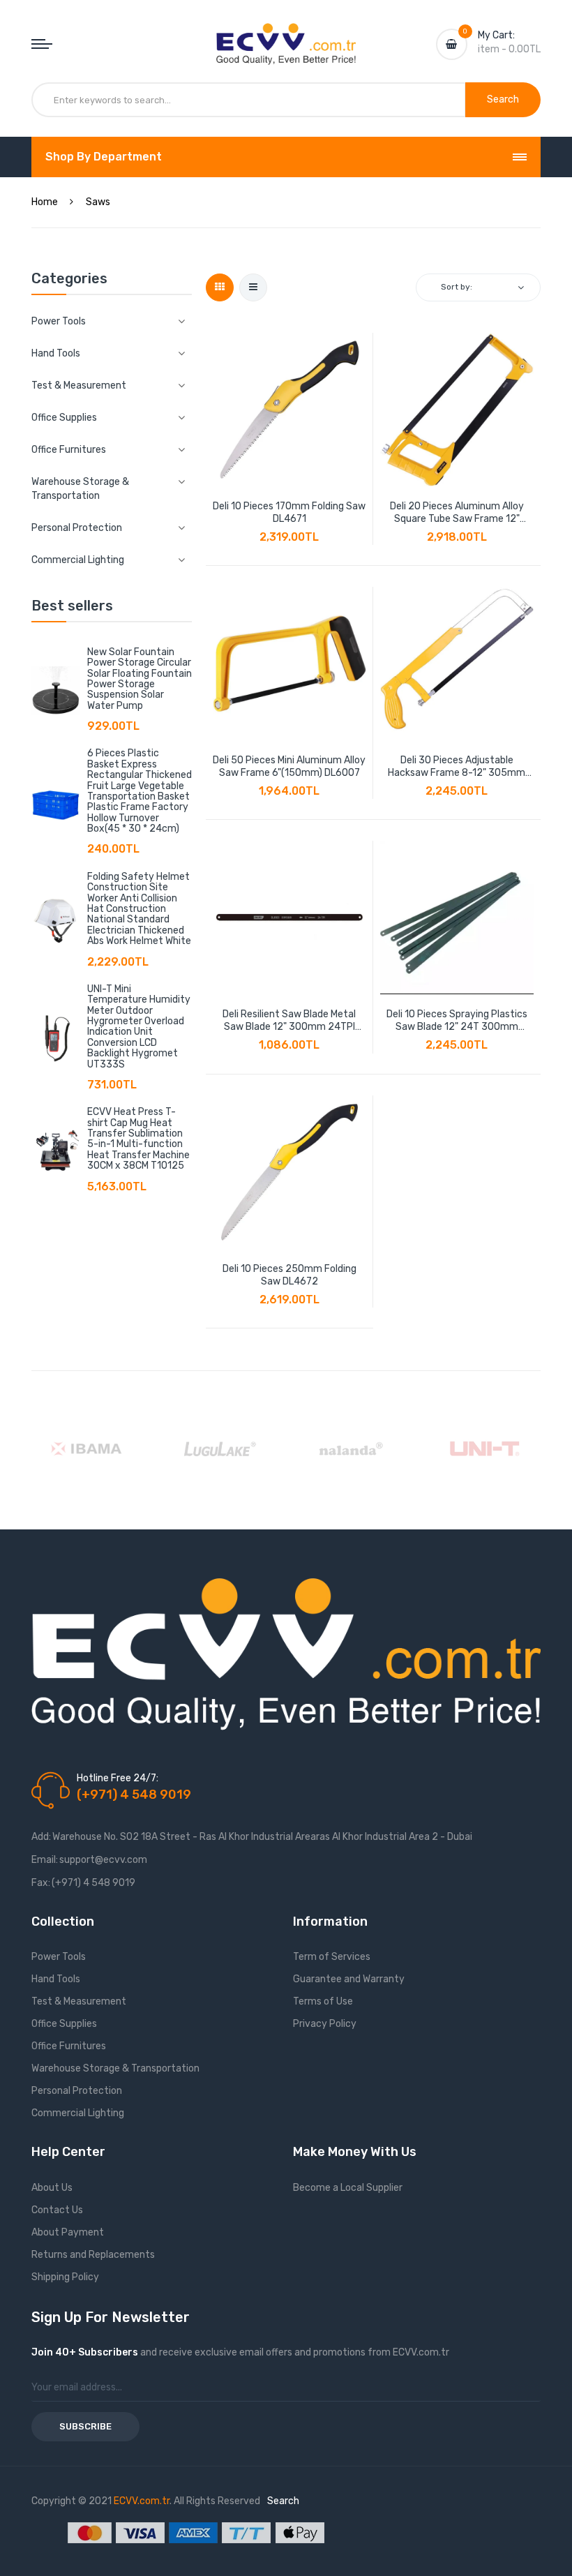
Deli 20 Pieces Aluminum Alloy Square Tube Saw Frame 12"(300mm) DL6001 (457, 513)
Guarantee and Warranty (349, 1979)
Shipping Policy (65, 2277)
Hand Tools (56, 1979)
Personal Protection (77, 2091)
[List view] (253, 287)
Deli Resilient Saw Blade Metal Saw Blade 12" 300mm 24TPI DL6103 (289, 1021)
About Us (52, 2188)
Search (283, 2501)
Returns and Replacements (93, 2255)
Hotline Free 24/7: (118, 1778)
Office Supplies (64, 2024)
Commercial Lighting (78, 2113)
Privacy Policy (325, 2024)
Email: (45, 1860)
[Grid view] (220, 287)
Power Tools (59, 1957)
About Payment (68, 2232)
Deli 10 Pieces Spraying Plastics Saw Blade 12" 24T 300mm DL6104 (457, 1021)
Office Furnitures (69, 2046)
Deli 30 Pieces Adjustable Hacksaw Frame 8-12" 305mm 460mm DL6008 (457, 767)
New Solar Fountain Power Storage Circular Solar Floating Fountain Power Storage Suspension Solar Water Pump (140, 679)
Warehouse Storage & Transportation (115, 2068)
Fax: (41, 1883)
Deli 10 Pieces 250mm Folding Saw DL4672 (289, 1275)
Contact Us (57, 2210)
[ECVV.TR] (286, 33)
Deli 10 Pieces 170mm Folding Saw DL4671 (289, 512)
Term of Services (332, 1957)
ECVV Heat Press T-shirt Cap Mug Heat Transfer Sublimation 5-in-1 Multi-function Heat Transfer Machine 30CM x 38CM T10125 (138, 1139)
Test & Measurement (79, 2001)
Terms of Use (323, 2001)
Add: (41, 1837)
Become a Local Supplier (348, 2188)
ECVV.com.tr (142, 2501)
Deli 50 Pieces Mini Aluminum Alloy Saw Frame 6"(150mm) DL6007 (289, 766)
